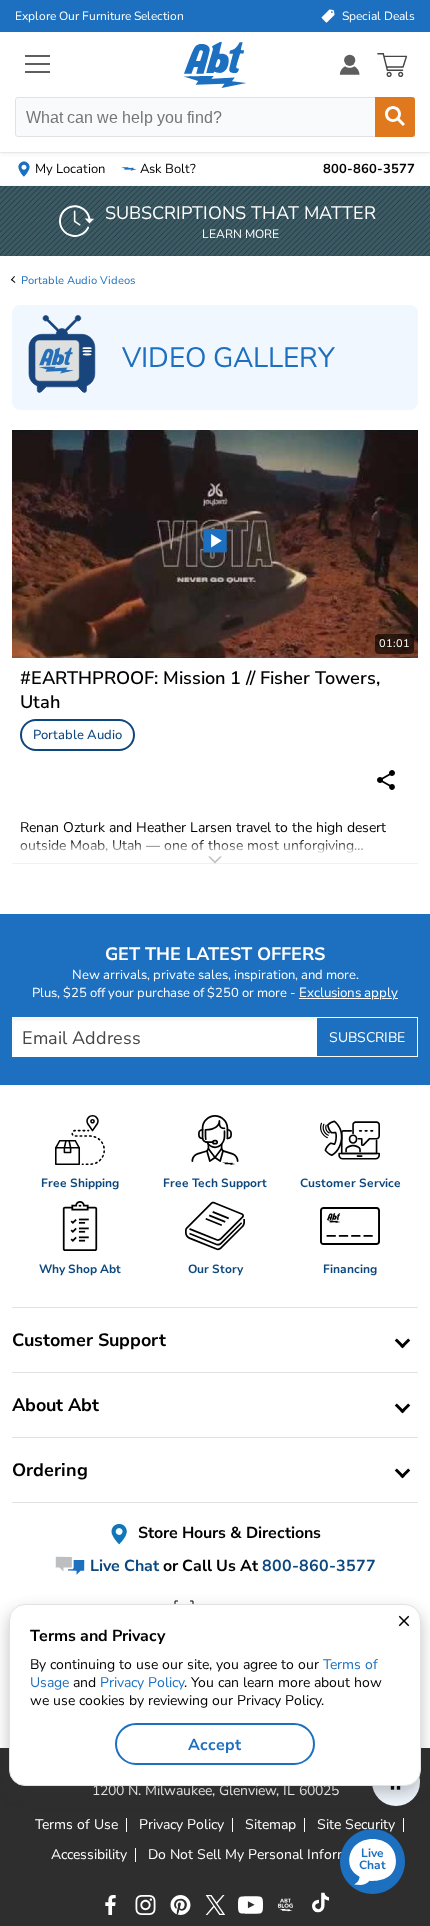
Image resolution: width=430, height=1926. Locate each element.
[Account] (350, 64)
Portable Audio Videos (78, 280)
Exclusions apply (348, 993)
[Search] (395, 117)
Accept (214, 1745)
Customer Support (89, 1340)
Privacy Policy (142, 1682)
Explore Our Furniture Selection (99, 16)
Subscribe (367, 1037)
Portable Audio (77, 735)
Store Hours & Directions (227, 1534)
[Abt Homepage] (215, 65)
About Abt (55, 1405)
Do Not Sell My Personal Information (264, 1855)
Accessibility (89, 1855)
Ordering (50, 1470)
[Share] (386, 780)
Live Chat (122, 1566)
